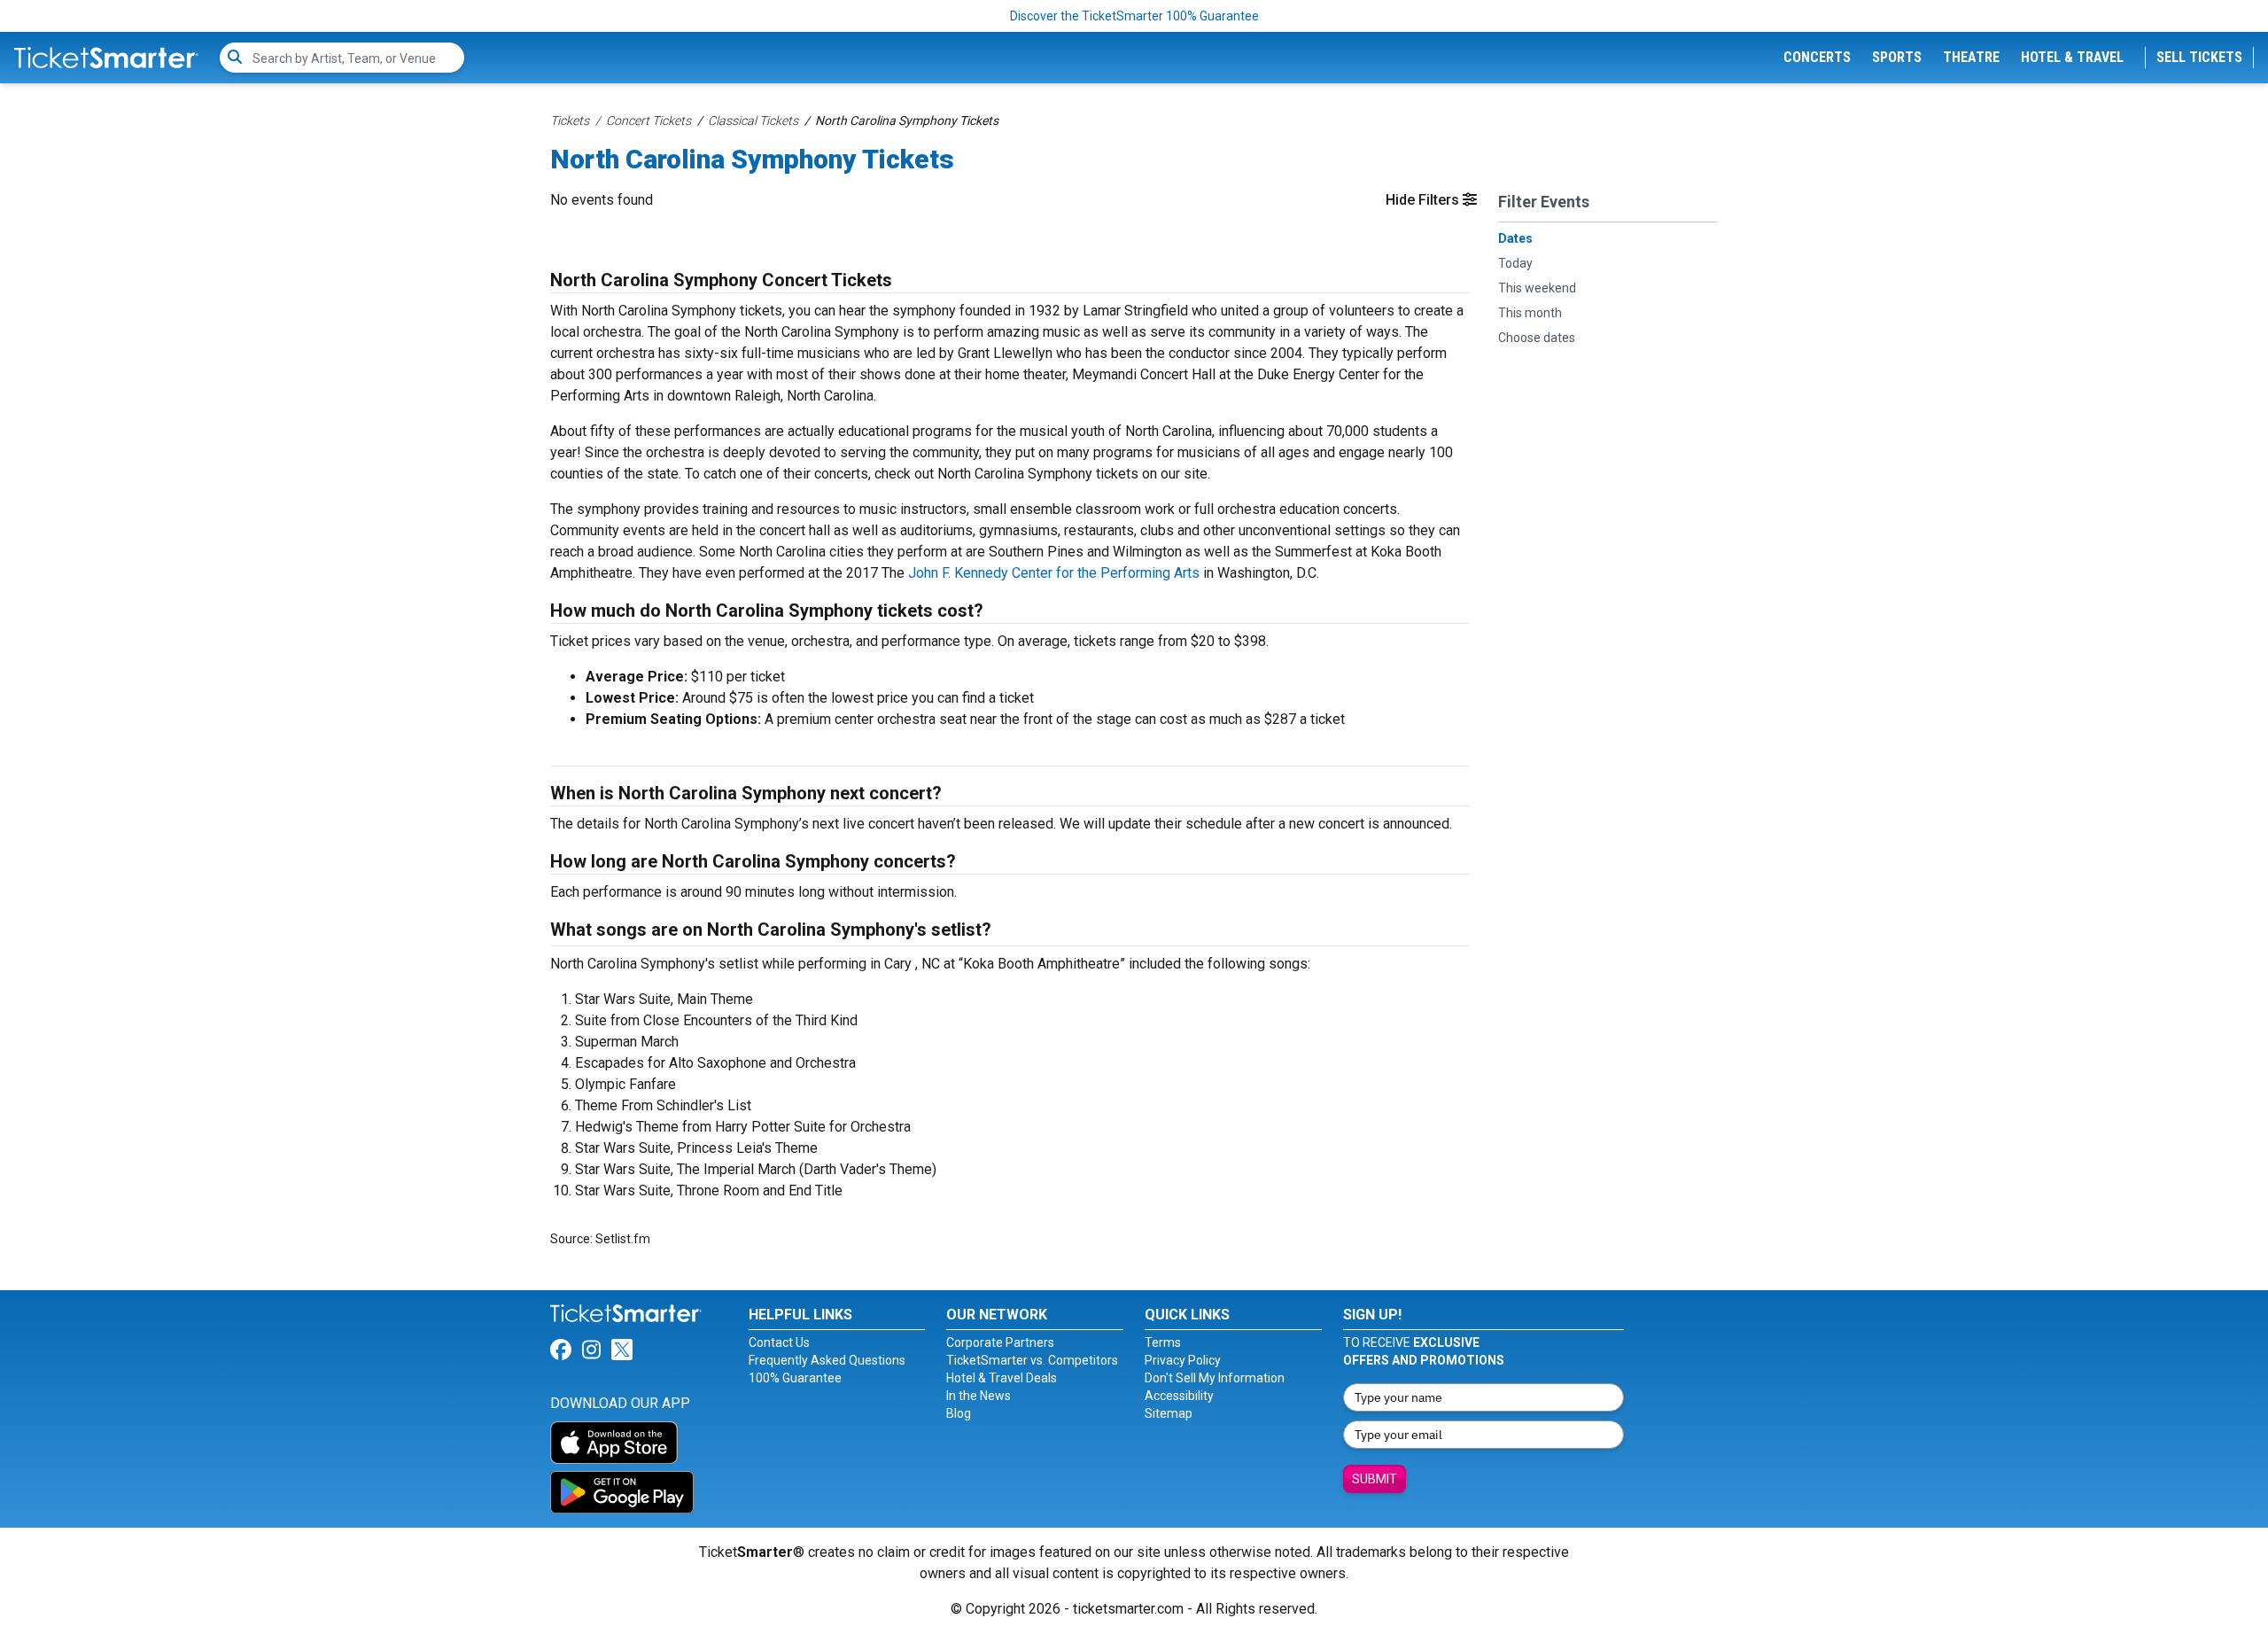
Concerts (1817, 57)
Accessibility (1179, 1396)
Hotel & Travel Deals (1002, 1378)
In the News (979, 1396)
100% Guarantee (795, 1378)
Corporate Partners (1000, 1342)
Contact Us (779, 1342)
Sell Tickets (2199, 57)
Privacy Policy (1183, 1360)
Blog (959, 1413)
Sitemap (1169, 1413)
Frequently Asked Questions (827, 1360)
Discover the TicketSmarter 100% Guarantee (1134, 16)
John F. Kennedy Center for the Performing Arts (1054, 573)
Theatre (1971, 57)
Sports (1897, 57)
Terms (1163, 1342)
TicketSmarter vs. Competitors (1032, 1360)
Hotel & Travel (2072, 57)
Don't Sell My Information (1215, 1378)
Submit (1375, 1479)
